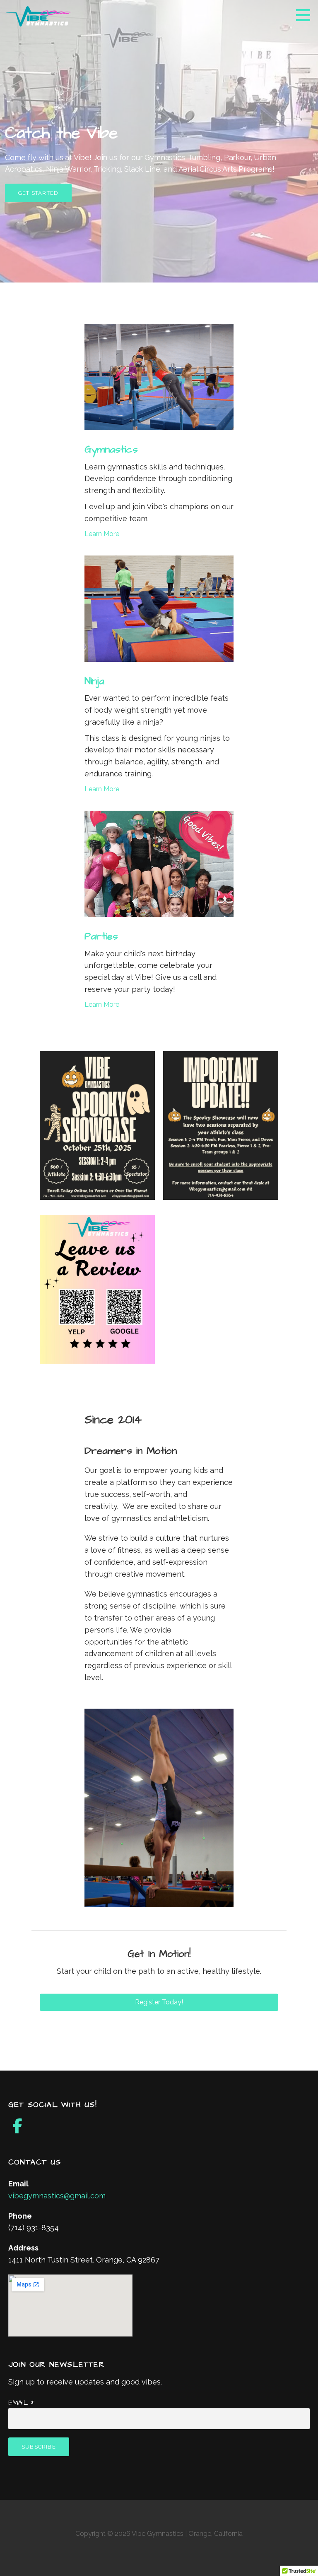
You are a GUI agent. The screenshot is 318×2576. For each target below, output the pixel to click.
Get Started (38, 193)
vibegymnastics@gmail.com (57, 2196)
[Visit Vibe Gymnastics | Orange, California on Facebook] (18, 2129)
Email (21, 2403)
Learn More (102, 534)
